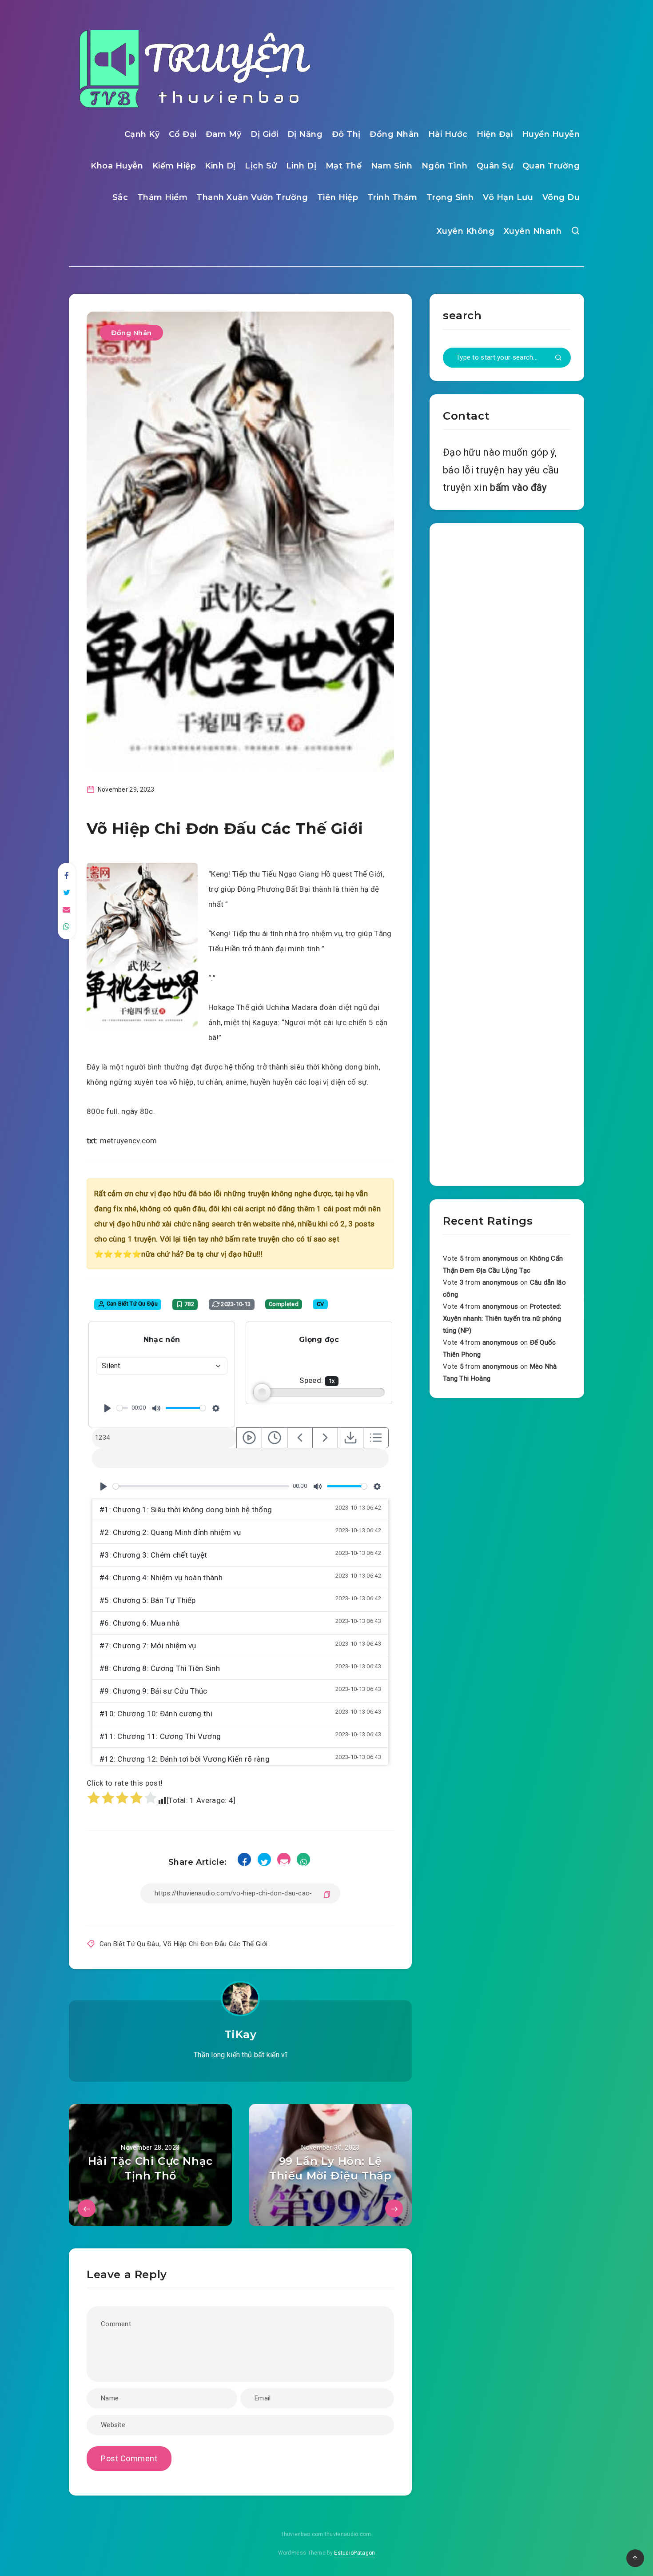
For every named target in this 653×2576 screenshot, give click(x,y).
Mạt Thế (344, 166)
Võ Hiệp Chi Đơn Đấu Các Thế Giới (215, 1944)
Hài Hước (448, 134)
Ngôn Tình (445, 166)
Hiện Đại (495, 134)
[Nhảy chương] (249, 1438)
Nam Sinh (392, 166)
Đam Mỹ (224, 134)
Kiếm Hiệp (174, 166)
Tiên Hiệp (338, 197)
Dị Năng (305, 134)
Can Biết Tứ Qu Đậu (129, 1944)
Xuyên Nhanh (533, 231)
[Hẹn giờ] (275, 1438)
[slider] (122, 1408)
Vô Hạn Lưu (508, 197)
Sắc (120, 197)
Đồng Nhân (394, 134)
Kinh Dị (220, 166)
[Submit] (558, 358)
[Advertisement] (507, 853)
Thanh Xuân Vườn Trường (252, 197)
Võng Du (561, 197)
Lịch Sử (261, 166)
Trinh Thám (392, 197)
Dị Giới (265, 134)
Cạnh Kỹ (142, 134)
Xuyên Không (466, 231)
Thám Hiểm (163, 197)
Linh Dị (301, 166)
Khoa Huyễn (117, 166)
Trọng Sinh (450, 197)
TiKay (241, 2034)
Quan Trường (551, 166)
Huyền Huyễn (551, 134)
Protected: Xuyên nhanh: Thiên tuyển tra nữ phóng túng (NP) (502, 1318)
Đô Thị (346, 134)
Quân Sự (495, 166)
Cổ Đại (183, 134)
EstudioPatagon (354, 2553)
